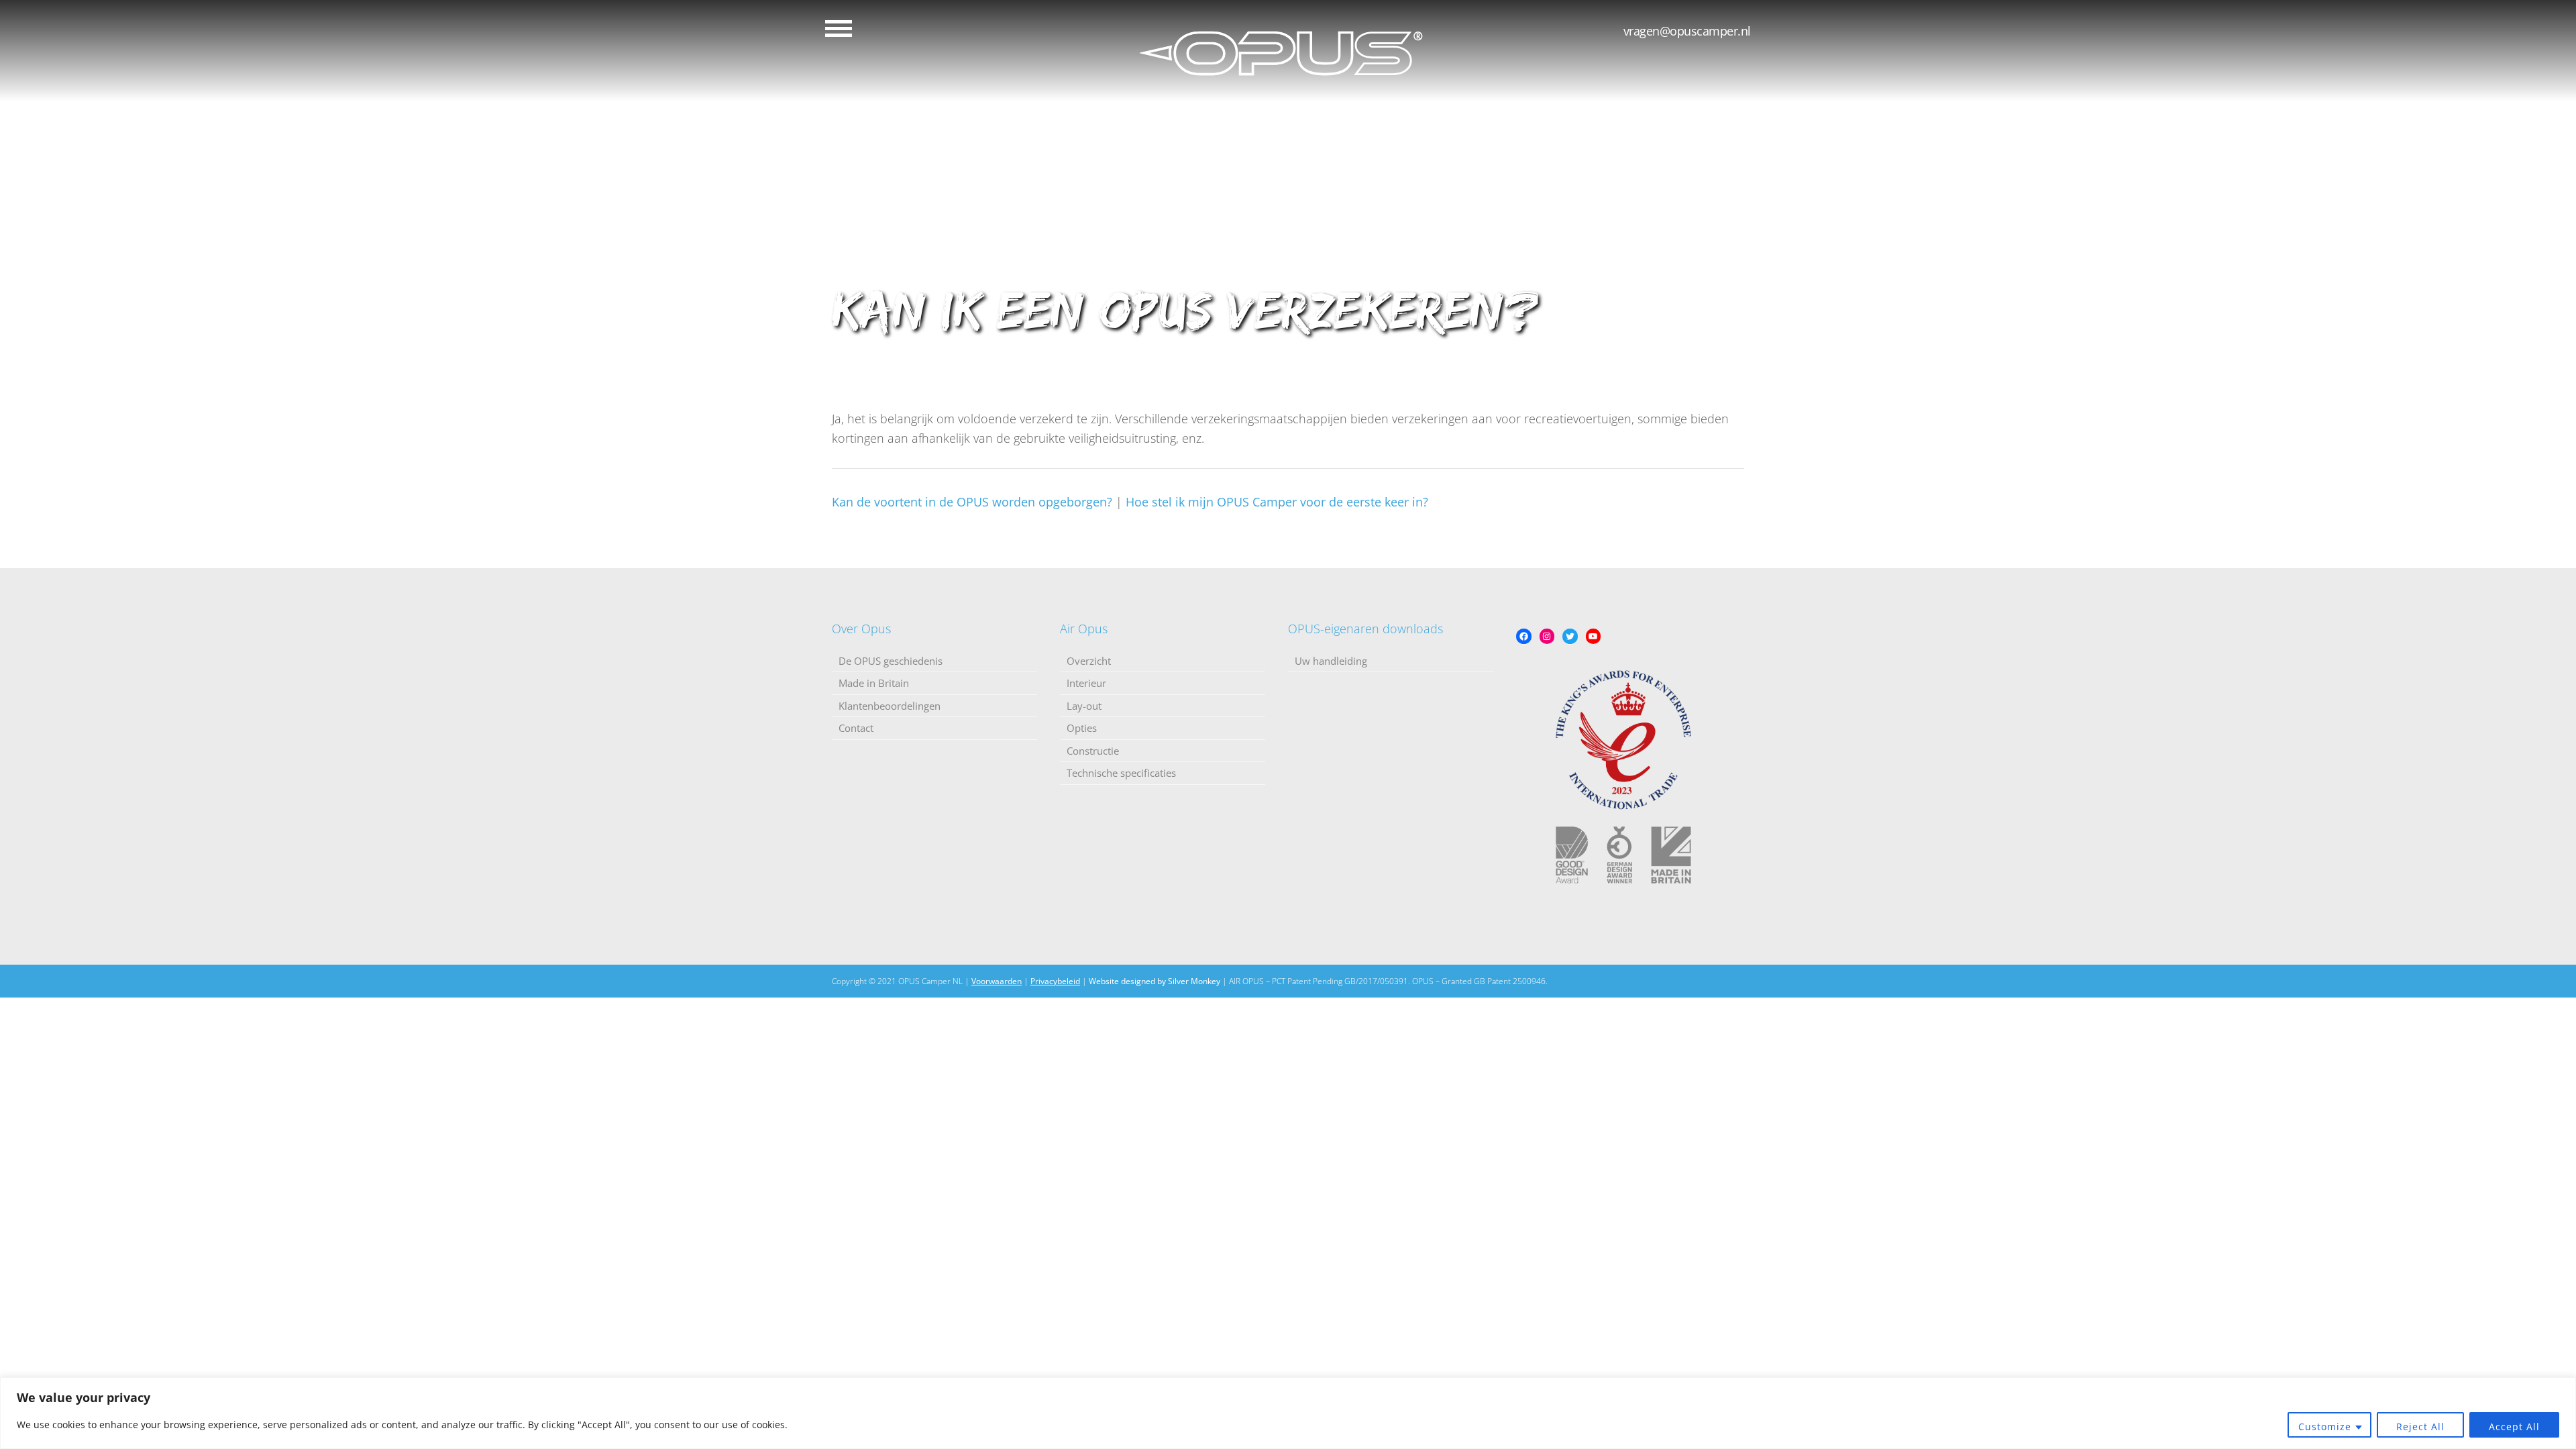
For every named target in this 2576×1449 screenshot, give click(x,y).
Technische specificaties (1121, 773)
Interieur (1086, 683)
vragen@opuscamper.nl (1687, 31)
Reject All (2420, 1427)
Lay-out (1084, 706)
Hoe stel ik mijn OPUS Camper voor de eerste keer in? (1277, 502)
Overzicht (1089, 661)
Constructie (1093, 751)
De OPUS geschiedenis (891, 661)
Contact (856, 728)
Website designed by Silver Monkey (1155, 981)
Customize (2325, 1427)
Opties (1082, 728)
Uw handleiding (1331, 661)
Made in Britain (874, 683)
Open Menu (839, 29)
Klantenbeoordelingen (890, 706)
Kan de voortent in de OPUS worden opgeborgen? (972, 502)
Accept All (2514, 1427)
